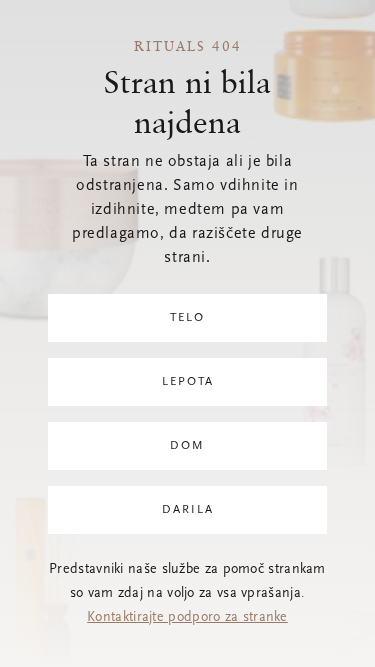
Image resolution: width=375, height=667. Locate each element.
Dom (187, 446)
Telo (187, 318)
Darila (188, 510)
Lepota (188, 382)
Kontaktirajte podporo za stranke (187, 618)
